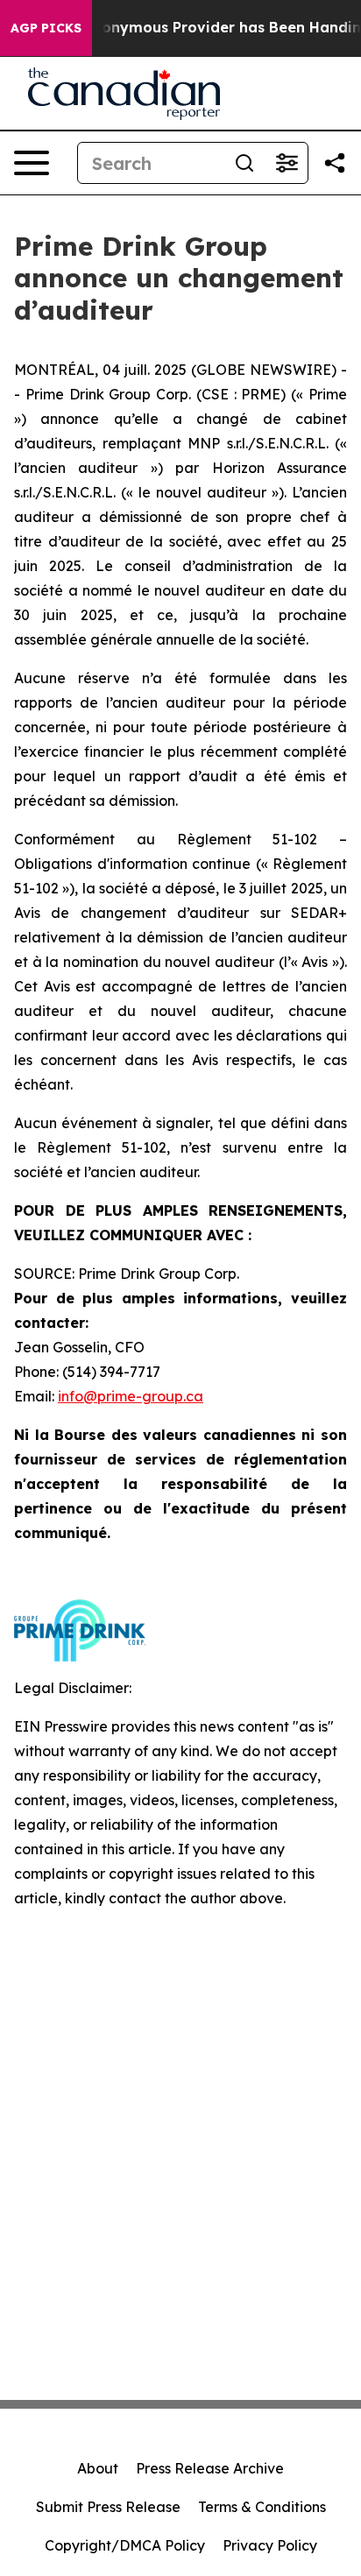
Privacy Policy (270, 2545)
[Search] (244, 163)
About (98, 2468)
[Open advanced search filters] (287, 163)
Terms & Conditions (262, 2507)
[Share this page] (335, 163)
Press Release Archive (210, 2468)
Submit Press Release (108, 2507)
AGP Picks (46, 28)
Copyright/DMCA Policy (125, 2545)
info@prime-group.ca (131, 1396)
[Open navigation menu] (32, 163)
